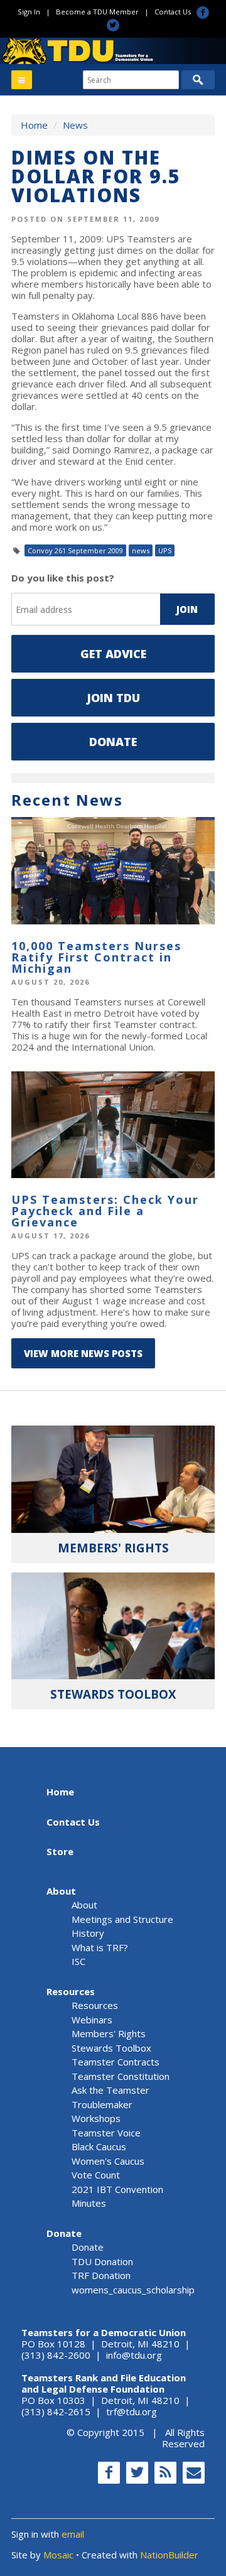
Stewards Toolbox (111, 2048)
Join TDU (113, 698)
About (61, 1891)
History (88, 1933)
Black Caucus (99, 2146)
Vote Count (96, 2175)
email (73, 2534)
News (75, 125)
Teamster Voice (106, 2133)
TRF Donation (101, 2275)
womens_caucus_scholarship (133, 2290)
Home (34, 125)
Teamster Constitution (121, 2076)
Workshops (96, 2118)
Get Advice (113, 654)
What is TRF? (100, 1947)
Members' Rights (109, 2033)
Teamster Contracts (116, 2062)
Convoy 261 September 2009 (75, 550)
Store (60, 1851)
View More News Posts (83, 1353)
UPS (165, 550)
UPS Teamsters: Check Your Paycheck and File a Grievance (105, 1211)
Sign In (29, 12)
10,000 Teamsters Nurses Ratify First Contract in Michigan (96, 957)
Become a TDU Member (97, 12)
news (141, 550)
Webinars (92, 2020)
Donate (113, 742)
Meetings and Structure (122, 1919)
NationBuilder (169, 2555)
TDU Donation (102, 2261)
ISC (78, 1961)
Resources (71, 1991)
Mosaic (58, 2555)
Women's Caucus (108, 2161)
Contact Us (173, 12)
